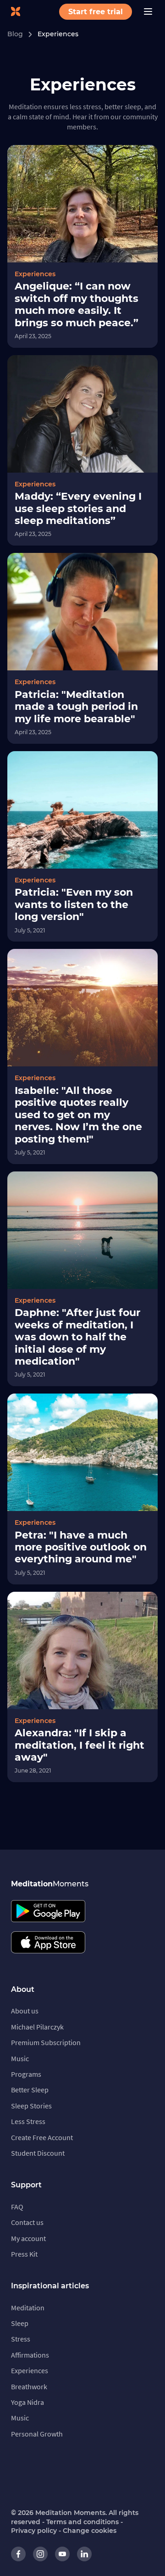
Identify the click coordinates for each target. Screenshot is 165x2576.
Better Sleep (30, 2090)
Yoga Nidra (27, 2402)
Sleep (20, 2323)
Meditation (28, 2308)
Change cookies (90, 2531)
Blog (15, 34)
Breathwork (29, 2386)
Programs (26, 2074)
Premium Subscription (46, 2042)
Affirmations (30, 2355)
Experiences (58, 34)
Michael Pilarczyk (37, 2027)
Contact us (27, 2222)
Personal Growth (37, 2434)
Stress (21, 2339)
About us (25, 2011)
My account (28, 2238)
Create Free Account (42, 2137)
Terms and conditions (82, 2522)
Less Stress (28, 2121)
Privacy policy (34, 2531)
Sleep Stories (31, 2106)
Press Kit (24, 2254)
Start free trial (96, 12)
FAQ (17, 2207)
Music (20, 2058)
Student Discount (38, 2153)
